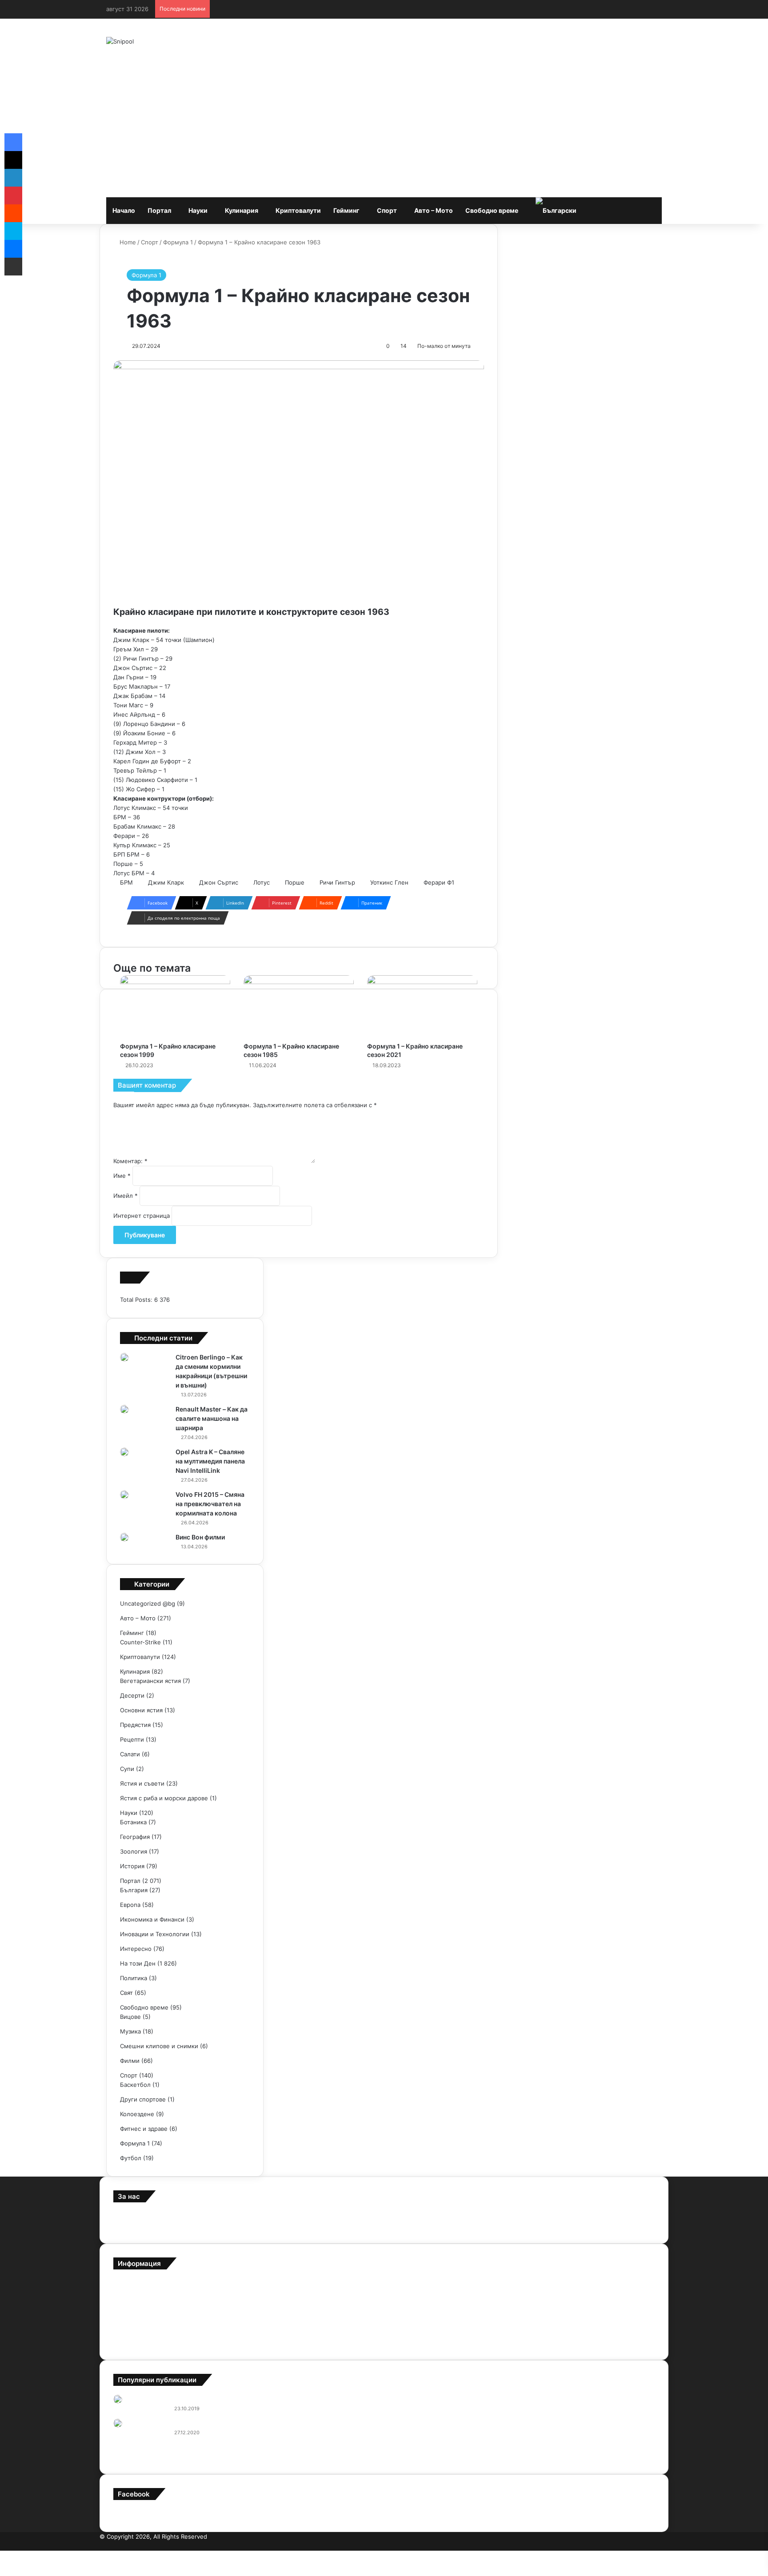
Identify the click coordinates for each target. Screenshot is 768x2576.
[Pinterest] (659, 2546)
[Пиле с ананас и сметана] (118, 2423)
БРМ (126, 882)
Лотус (262, 882)
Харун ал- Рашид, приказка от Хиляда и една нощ (245, 2399)
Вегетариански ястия (150, 1681)
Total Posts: (137, 1300)
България (134, 1890)
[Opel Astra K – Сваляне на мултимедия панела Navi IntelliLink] (124, 1452)
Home (127, 242)
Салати (130, 1754)
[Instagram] (645, 2546)
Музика (130, 2031)
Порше (295, 882)
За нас (122, 2283)
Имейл (126, 1196)
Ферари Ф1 (439, 882)
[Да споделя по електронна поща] (13, 267)
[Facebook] (666, 2546)
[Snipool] (120, 41)
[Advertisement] (384, 131)
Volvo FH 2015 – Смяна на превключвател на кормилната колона (210, 1504)
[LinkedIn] (13, 178)
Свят (126, 1993)
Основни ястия (141, 1710)
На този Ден (138, 1963)
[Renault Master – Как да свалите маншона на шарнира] (124, 1409)
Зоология (134, 1851)
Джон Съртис (219, 882)
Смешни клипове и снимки (159, 2046)
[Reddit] (13, 213)
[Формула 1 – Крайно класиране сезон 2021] (422, 1006)
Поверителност (136, 2341)
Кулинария (242, 210)
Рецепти (132, 1739)
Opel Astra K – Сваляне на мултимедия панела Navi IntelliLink (210, 1461)
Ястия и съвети (142, 1783)
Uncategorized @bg (148, 1603)
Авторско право (136, 2327)
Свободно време (492, 210)
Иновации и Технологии (155, 1934)
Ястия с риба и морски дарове (164, 1798)
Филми (130, 2061)
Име (122, 1176)
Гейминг (346, 210)
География (135, 1837)
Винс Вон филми (200, 1537)
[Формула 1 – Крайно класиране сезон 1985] (299, 1006)
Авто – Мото (434, 210)
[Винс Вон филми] (124, 1537)
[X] (13, 160)
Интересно (136, 1949)
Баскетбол (135, 2085)
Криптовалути (298, 210)
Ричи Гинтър (337, 882)
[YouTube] (652, 2546)
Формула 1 (178, 242)
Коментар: (130, 1161)
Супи (127, 1769)
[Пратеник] (13, 249)
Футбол (131, 2158)
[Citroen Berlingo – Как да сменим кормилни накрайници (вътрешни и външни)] (124, 1357)
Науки (198, 210)
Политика (134, 1978)
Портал (159, 210)
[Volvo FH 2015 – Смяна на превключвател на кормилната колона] (124, 1495)
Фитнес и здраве (144, 2129)
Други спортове (143, 2099)
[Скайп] (13, 231)
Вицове (130, 2017)
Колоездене (137, 2114)
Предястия (135, 1725)
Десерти (132, 1695)
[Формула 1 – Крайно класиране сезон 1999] (175, 1006)
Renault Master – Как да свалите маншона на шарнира (212, 1418)
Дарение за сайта (138, 2312)
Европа (130, 1905)
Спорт (387, 210)
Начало (124, 210)
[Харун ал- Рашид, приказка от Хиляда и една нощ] (118, 2399)
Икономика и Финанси (152, 1919)
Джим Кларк (166, 882)
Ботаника (133, 1822)
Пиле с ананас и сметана (207, 2423)
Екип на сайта (133, 2297)
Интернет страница (142, 1216)
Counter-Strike (140, 1642)
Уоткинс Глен (389, 882)
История (132, 1866)
